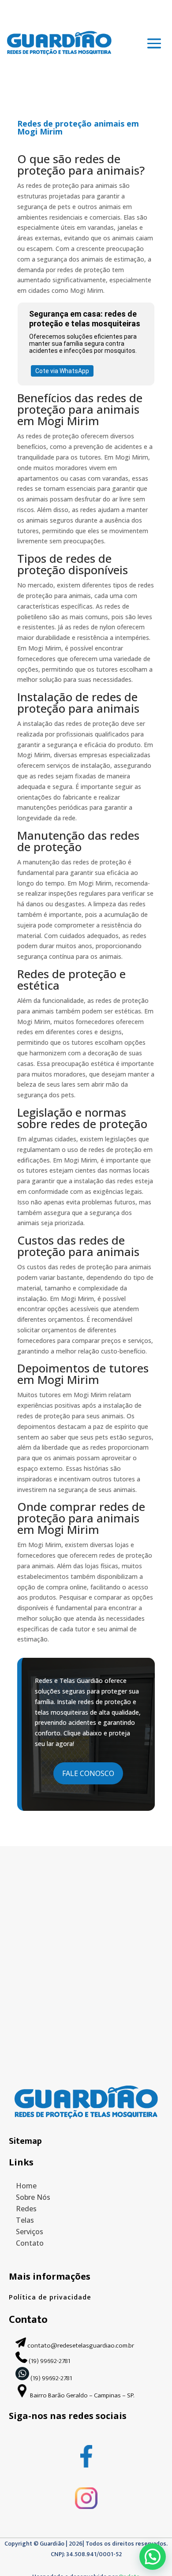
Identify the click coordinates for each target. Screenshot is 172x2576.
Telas (25, 2220)
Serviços (30, 2232)
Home (26, 2186)
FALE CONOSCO (88, 1773)
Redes (26, 2209)
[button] (153, 2557)
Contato (30, 2243)
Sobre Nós (33, 2197)
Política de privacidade (50, 2297)
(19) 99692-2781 (50, 2361)
